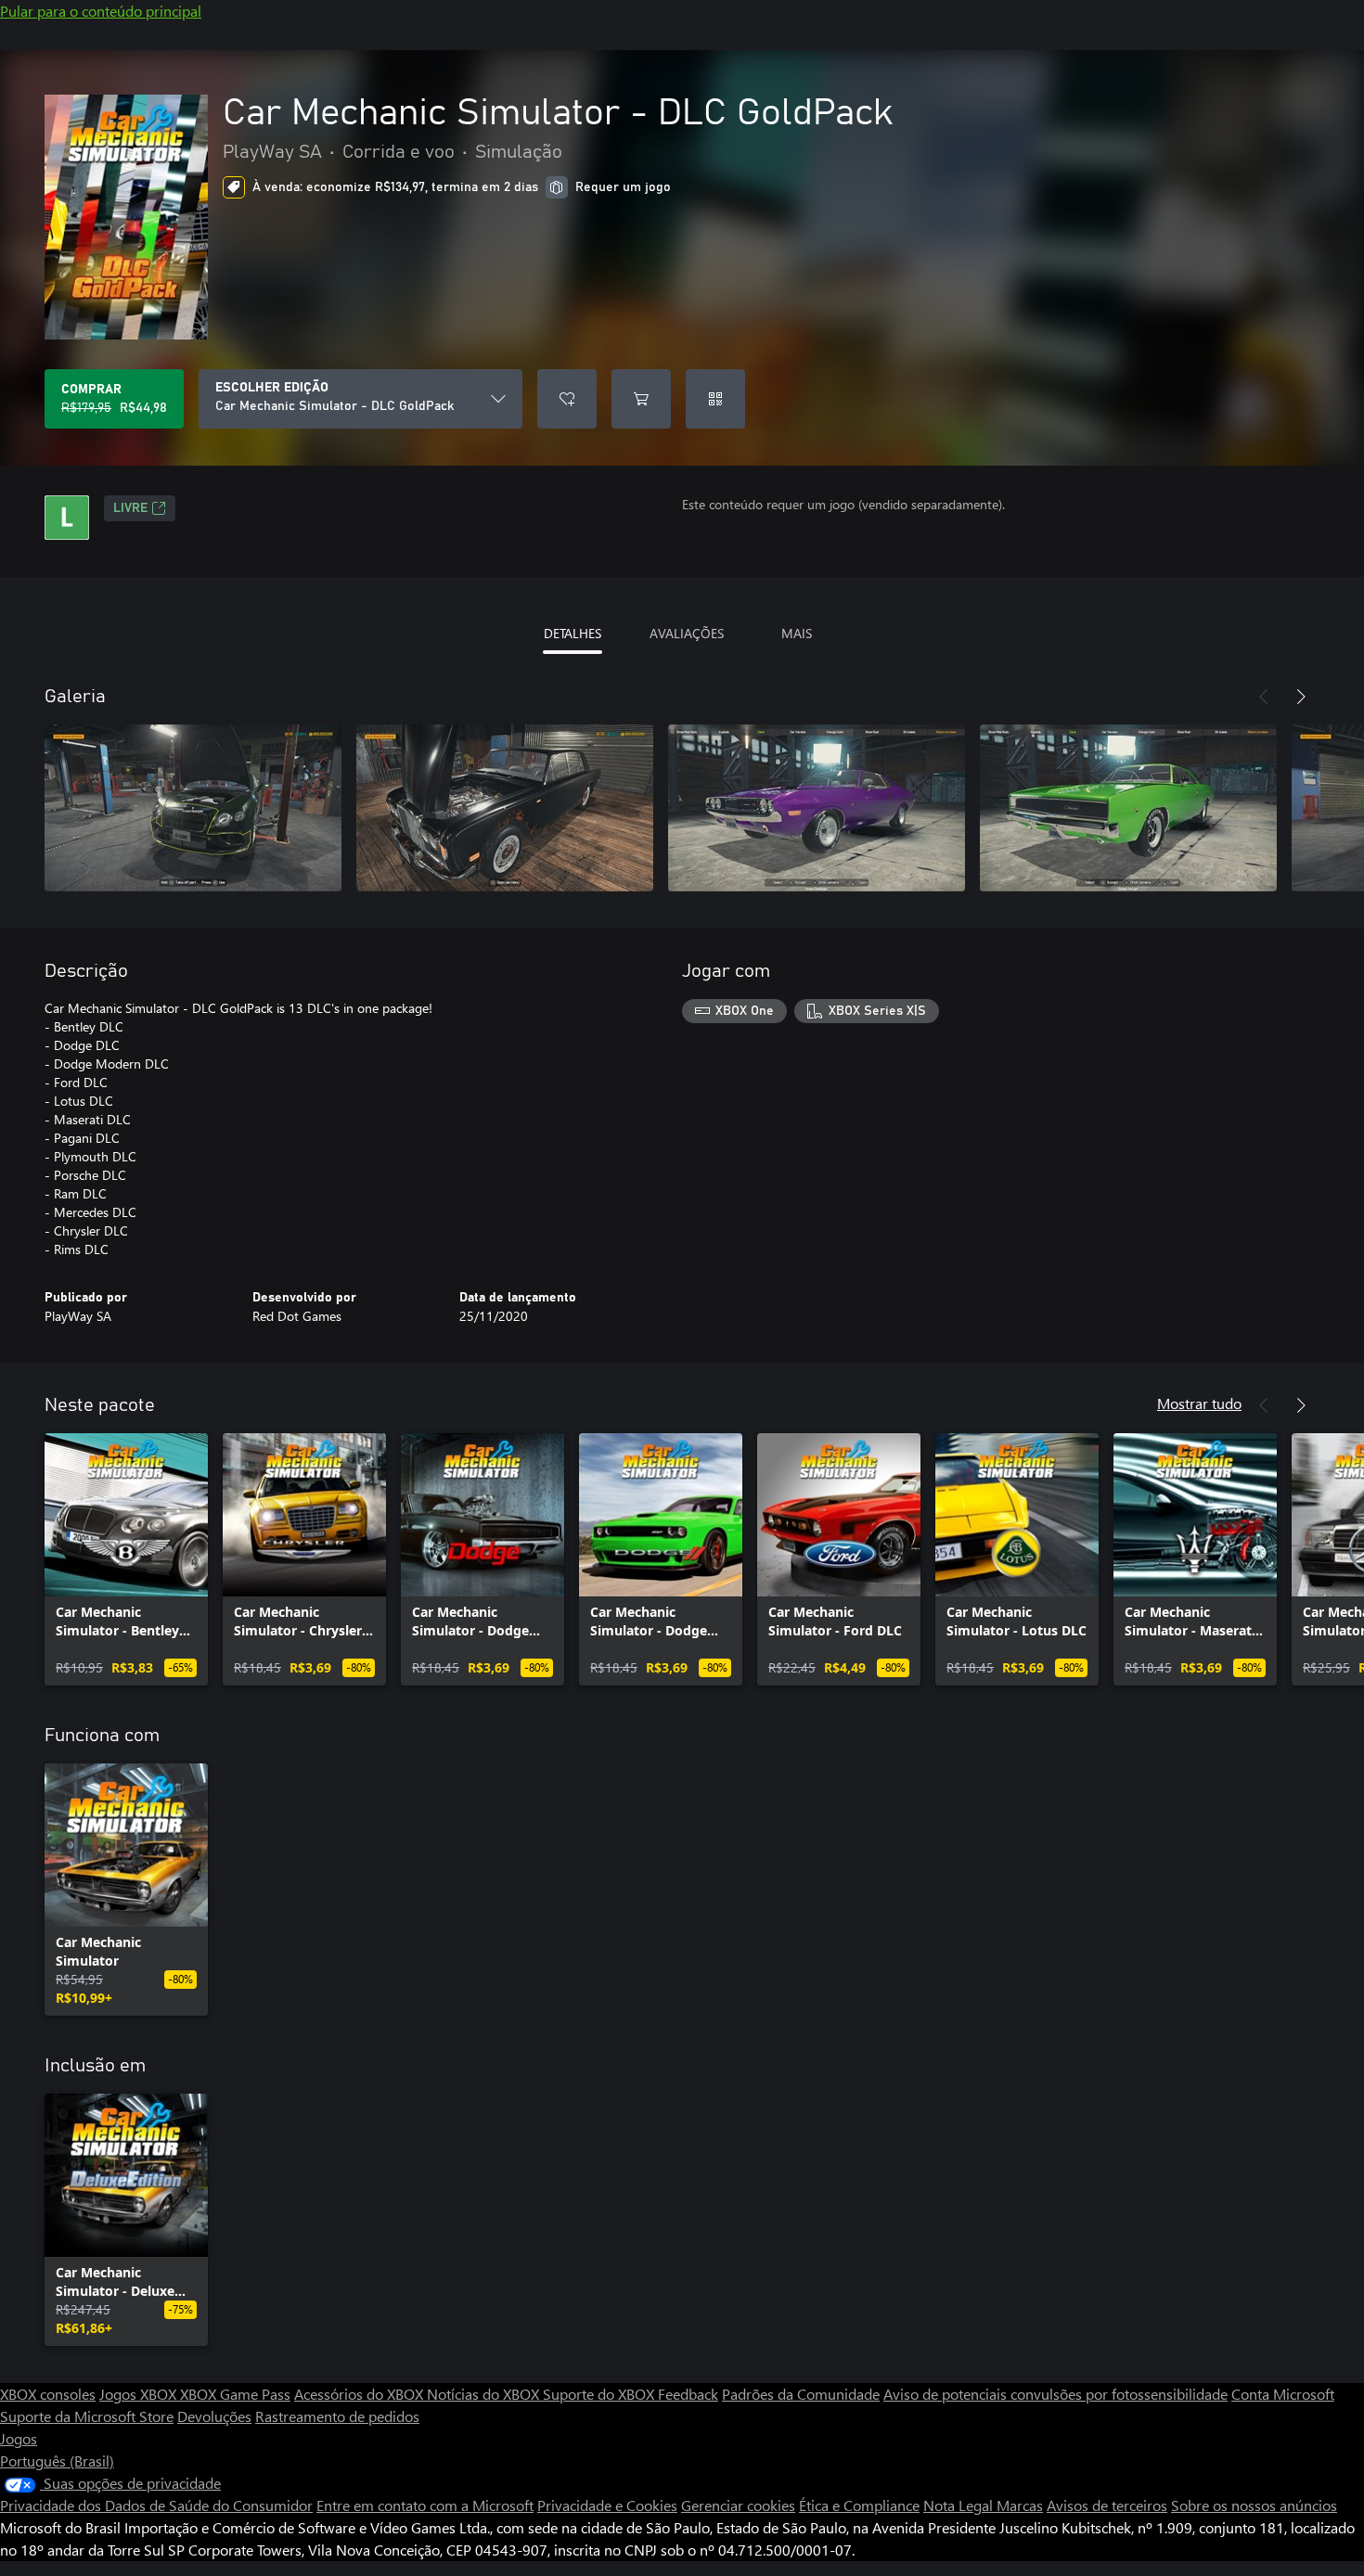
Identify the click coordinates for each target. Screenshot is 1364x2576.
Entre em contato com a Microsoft (425, 2505)
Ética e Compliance (859, 2505)
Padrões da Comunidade (801, 2394)
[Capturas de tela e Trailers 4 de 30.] (1128, 808)
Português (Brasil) (57, 2461)
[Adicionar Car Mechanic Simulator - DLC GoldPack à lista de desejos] (567, 399)
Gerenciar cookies (738, 2505)
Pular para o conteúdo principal (101, 11)
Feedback (688, 2394)
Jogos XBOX (140, 2394)
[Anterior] (1264, 697)
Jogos (19, 2438)
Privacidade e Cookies (607, 2505)
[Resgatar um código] (715, 399)
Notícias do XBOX (485, 2394)
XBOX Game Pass (235, 2394)
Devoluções (214, 2416)
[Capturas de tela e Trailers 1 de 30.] (193, 808)
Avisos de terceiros (1107, 2505)
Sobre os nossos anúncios (1254, 2505)
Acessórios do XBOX (360, 2394)
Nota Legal (960, 2505)
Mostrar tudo (1199, 1403)
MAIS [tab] (797, 633)
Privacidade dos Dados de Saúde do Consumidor (156, 2505)
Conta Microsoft (1283, 2394)
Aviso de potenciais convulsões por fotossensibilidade (1055, 2394)
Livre (130, 508)
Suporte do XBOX (600, 2394)
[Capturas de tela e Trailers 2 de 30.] (505, 808)
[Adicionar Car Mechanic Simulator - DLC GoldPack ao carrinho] (641, 399)
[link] (126, 1559)
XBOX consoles (48, 2394)
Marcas (1020, 2505)
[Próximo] (1301, 697)
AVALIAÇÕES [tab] (687, 633)
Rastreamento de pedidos (337, 2416)
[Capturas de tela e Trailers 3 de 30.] (817, 808)
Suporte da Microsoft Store (87, 2416)
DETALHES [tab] (573, 633)
